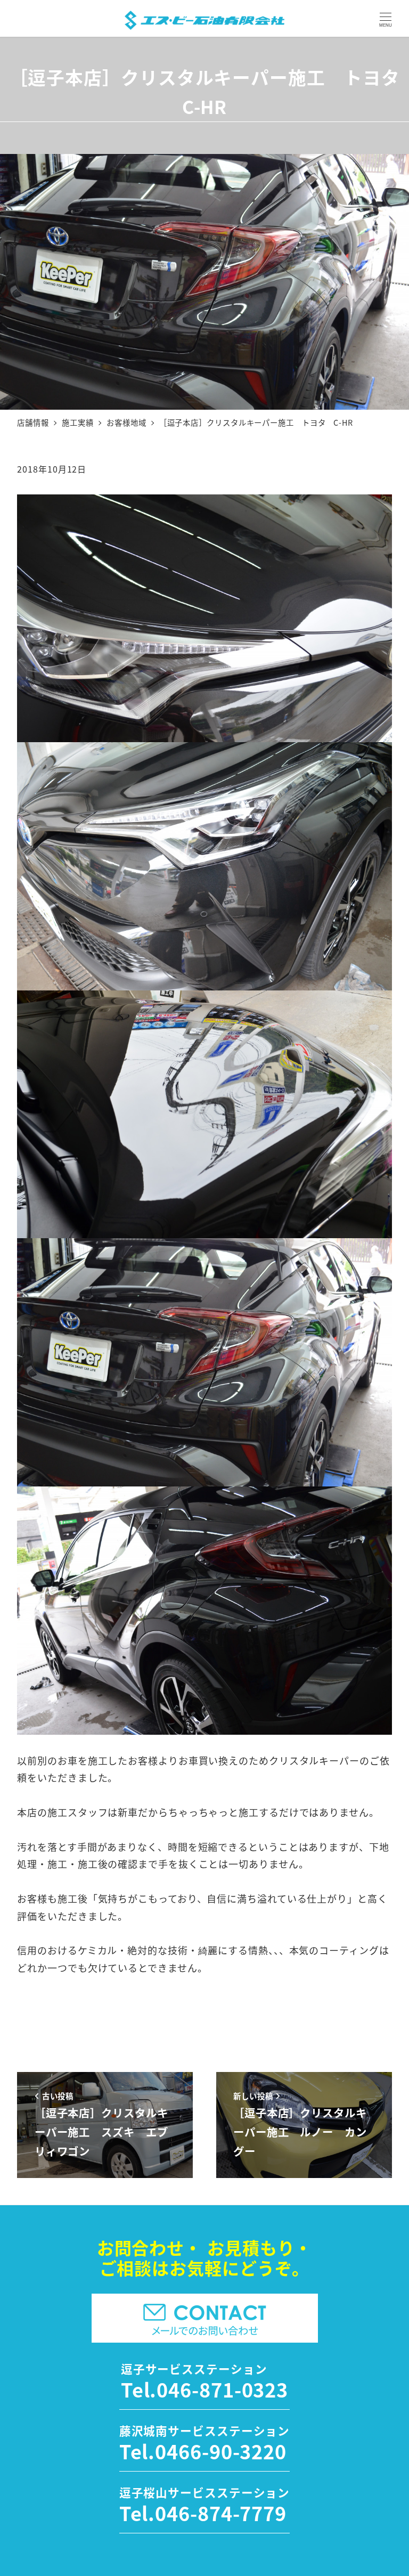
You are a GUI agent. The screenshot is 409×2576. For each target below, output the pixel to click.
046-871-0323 (222, 2389)
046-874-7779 (221, 2513)
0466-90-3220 (221, 2451)
